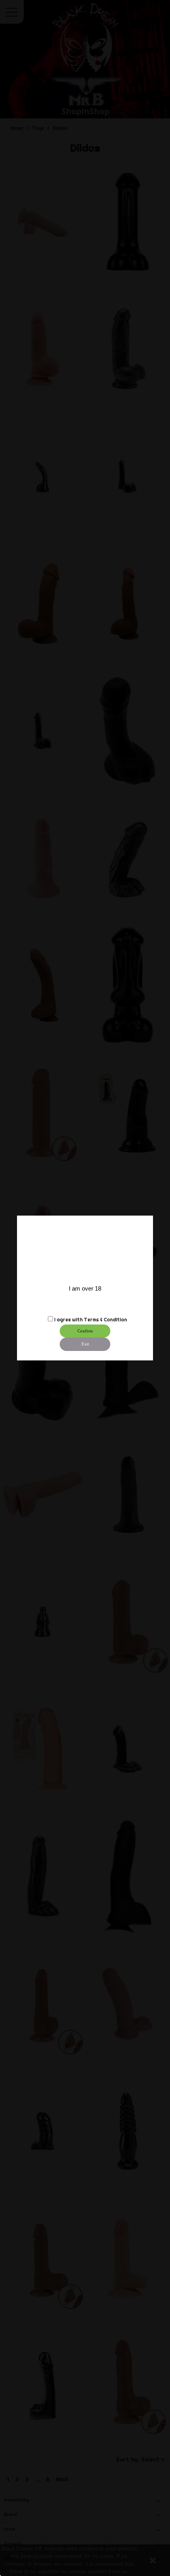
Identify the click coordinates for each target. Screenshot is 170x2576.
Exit (85, 1344)
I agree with (68, 1320)
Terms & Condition (105, 1320)
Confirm (85, 1331)
